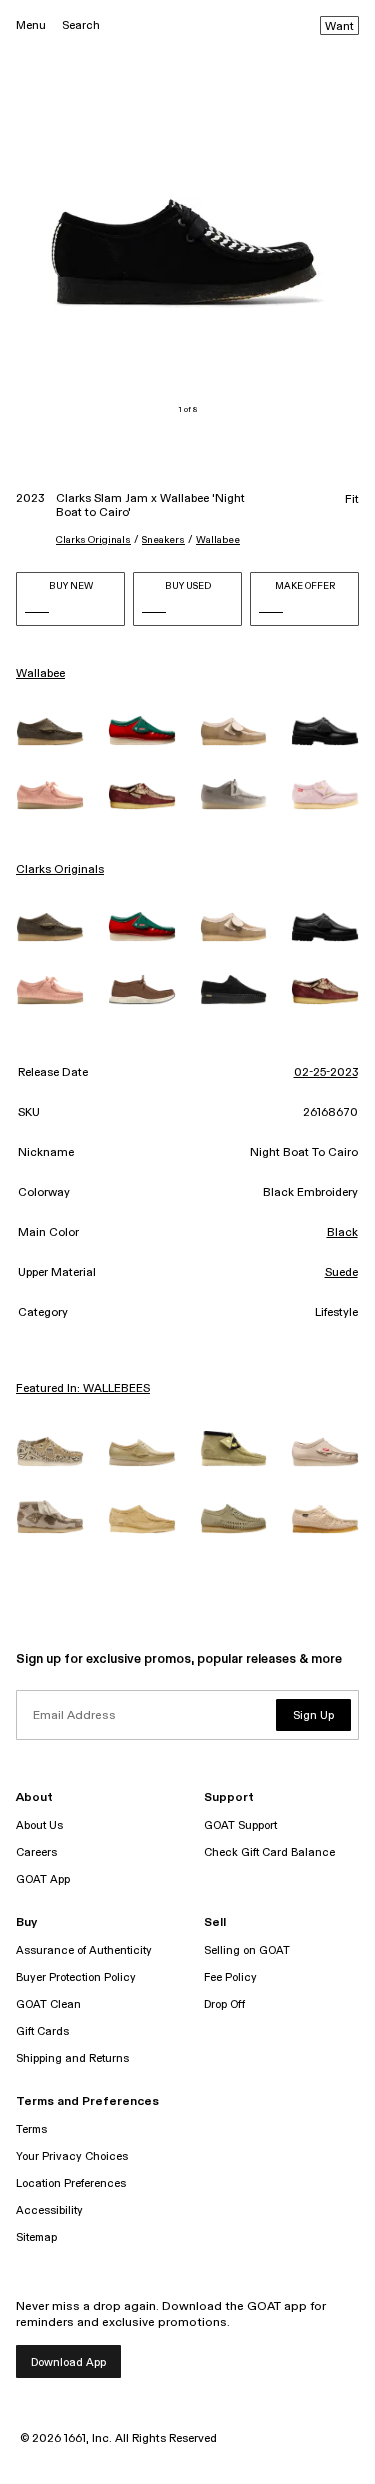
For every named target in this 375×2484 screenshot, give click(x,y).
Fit (352, 500)
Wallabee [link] (40, 674)
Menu (31, 25)
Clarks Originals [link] (60, 870)
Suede (341, 1273)
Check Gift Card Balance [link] (269, 1852)
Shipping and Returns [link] (72, 2058)
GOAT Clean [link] (48, 2004)
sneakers (163, 540)
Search (81, 25)
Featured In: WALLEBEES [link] (83, 1389)
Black (342, 1233)
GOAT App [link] (43, 1879)
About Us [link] (39, 1825)
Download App (68, 2362)
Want (339, 27)
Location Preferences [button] (71, 2183)
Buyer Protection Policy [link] (76, 1977)
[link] (50, 731)
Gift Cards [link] (42, 2031)
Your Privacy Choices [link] (72, 2156)
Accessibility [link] (49, 2210)
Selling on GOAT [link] (247, 1950)
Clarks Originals (93, 540)
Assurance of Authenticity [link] (84, 1950)
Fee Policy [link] (230, 1977)
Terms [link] (31, 2129)
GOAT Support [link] (240, 1825)
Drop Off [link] (224, 2004)
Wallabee (218, 540)
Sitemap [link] (36, 2237)
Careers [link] (36, 1852)
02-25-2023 (326, 1073)
